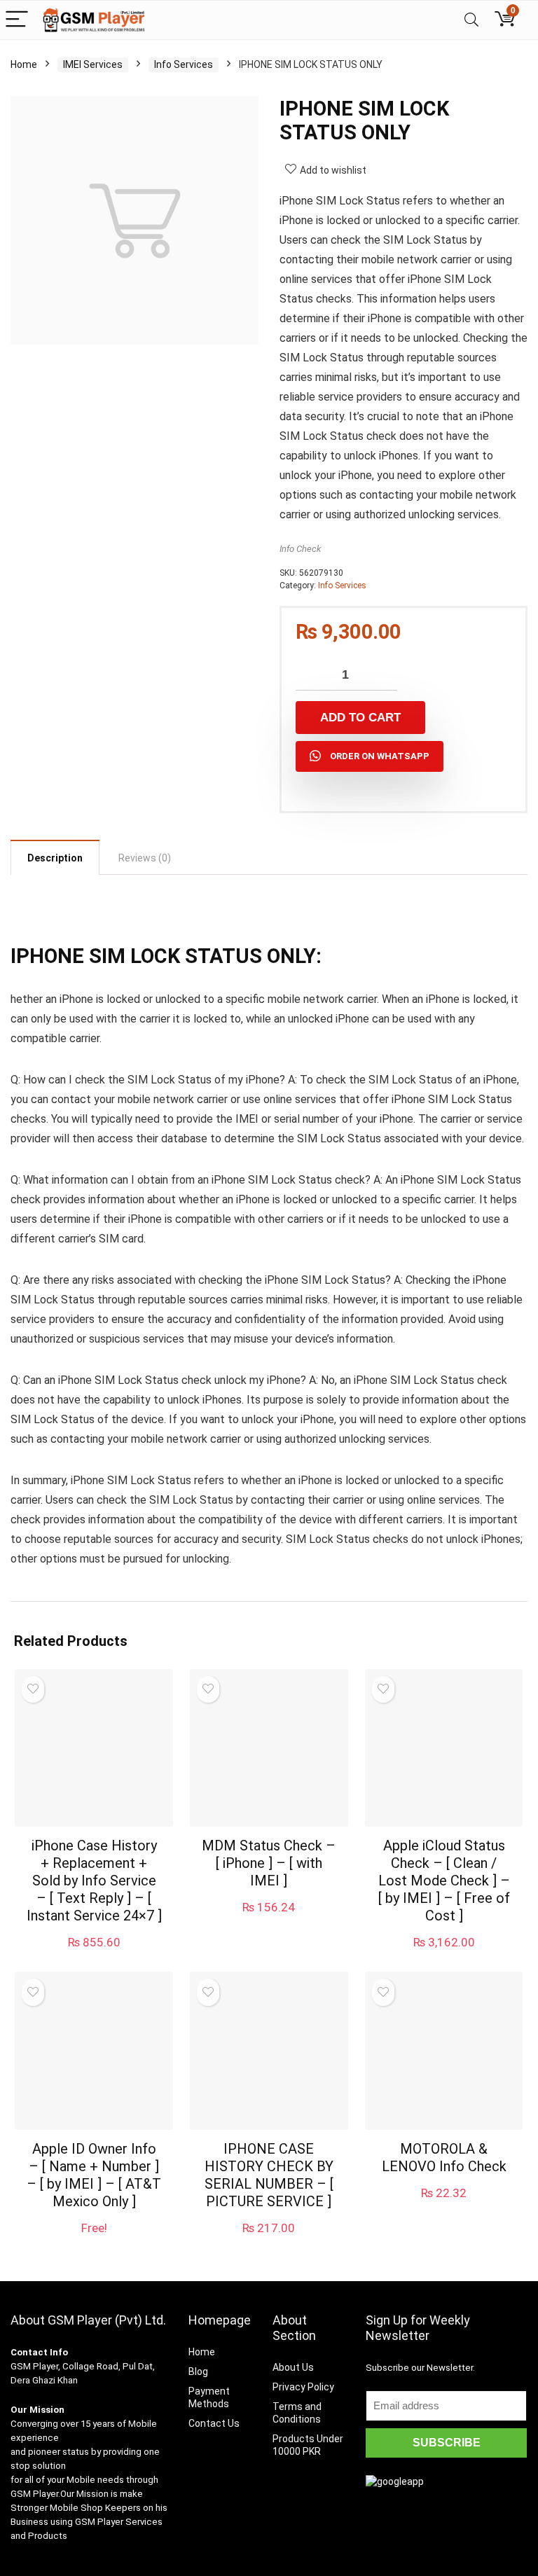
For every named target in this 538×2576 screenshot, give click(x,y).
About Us (293, 2367)
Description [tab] (55, 858)
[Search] (471, 20)
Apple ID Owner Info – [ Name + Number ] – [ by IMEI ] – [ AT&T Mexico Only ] (94, 2175)
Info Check (300, 549)
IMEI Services (93, 64)
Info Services (184, 64)
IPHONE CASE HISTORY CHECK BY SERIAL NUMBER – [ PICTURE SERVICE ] (269, 2175)
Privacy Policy (303, 2387)
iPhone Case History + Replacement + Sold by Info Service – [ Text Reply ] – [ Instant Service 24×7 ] (94, 1881)
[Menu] (17, 20)
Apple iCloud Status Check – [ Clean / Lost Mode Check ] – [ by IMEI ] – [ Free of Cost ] (444, 1881)
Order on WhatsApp (380, 756)
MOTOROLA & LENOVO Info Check (444, 2158)
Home (24, 64)
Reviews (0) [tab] (145, 858)
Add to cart (360, 718)
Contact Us (214, 2423)
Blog (198, 2371)
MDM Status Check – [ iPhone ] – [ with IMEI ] (269, 1863)
